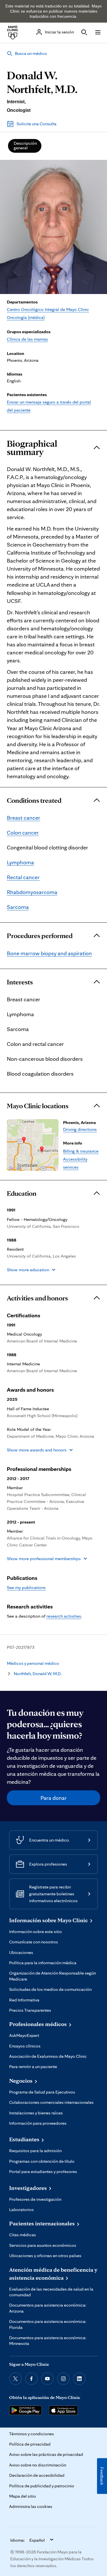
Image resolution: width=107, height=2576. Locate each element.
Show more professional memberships (44, 1559)
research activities (64, 1616)
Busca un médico (31, 53)
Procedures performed (40, 936)
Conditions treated (34, 801)
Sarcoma (18, 907)
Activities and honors (37, 1298)
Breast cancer (24, 818)
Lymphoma (20, 862)
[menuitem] (25, 146)
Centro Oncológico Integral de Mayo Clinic (48, 309)
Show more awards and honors (37, 1450)
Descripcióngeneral (25, 145)
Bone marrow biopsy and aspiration (49, 953)
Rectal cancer (23, 877)
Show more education (28, 1270)
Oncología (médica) (26, 317)
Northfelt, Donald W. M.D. (38, 1674)
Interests (20, 982)
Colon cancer (23, 833)
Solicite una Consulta (37, 124)
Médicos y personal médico (33, 1663)
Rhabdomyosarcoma (32, 892)
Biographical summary (32, 448)
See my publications (26, 1587)
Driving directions (80, 1129)
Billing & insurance (81, 1151)
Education (22, 1193)
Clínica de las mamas (27, 339)
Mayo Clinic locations (38, 1106)
